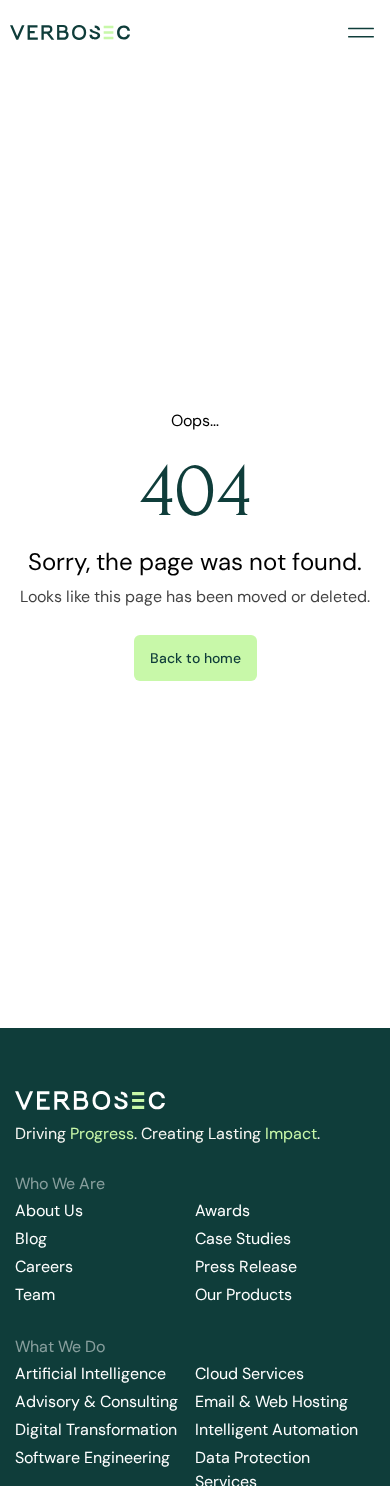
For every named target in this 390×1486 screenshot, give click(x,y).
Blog (31, 1238)
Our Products (243, 1294)
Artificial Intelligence (90, 1373)
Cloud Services (249, 1373)
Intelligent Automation (276, 1429)
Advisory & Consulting (96, 1401)
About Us (49, 1210)
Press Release (246, 1266)
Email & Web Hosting (271, 1401)
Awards (222, 1210)
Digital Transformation (96, 1429)
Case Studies (243, 1238)
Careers (44, 1266)
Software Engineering (92, 1457)
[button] (360, 32)
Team (35, 1294)
